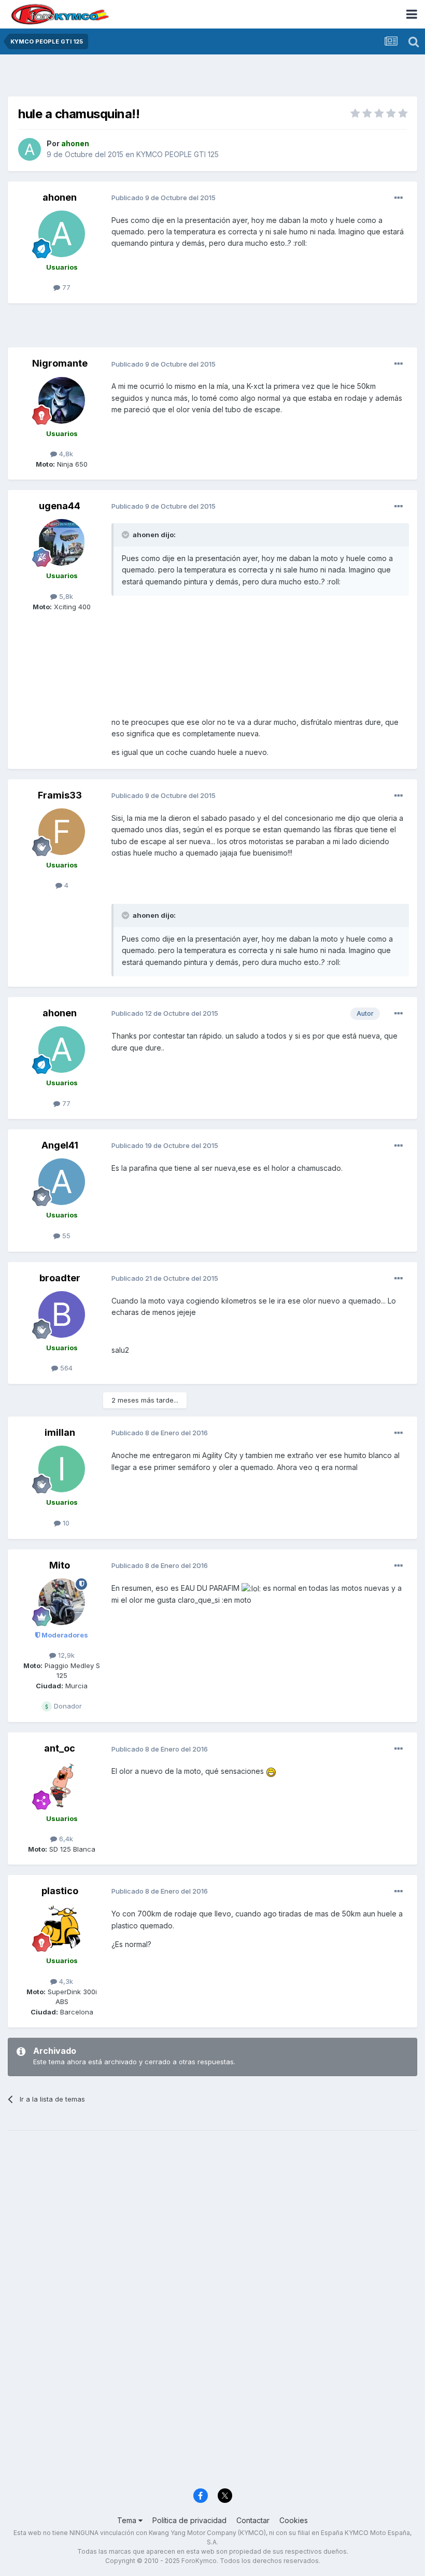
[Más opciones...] (399, 198)
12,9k (65, 1655)
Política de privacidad (189, 2520)
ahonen (60, 197)
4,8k (65, 454)
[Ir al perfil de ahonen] (30, 149)
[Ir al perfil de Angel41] (62, 1182)
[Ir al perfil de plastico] (62, 1927)
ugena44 (60, 506)
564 (65, 1368)
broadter (60, 1278)
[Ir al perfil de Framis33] (62, 832)
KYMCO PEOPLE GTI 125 (178, 154)
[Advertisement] (212, 78)
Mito (60, 1565)
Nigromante (60, 363)
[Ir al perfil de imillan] (62, 1469)
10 (65, 1523)
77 (65, 287)
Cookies (294, 2520)
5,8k (65, 596)
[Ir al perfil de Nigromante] (62, 400)
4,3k (65, 1981)
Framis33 (60, 795)
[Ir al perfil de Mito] (62, 1602)
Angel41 (60, 1145)
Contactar (253, 2520)
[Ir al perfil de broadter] (62, 1314)
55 (65, 1236)
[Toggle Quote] (126, 535)
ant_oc (60, 1748)
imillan (60, 1432)
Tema (128, 2520)
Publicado (164, 198)
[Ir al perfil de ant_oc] (62, 1785)
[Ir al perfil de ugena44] (62, 542)
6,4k (65, 1839)
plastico (60, 1891)
